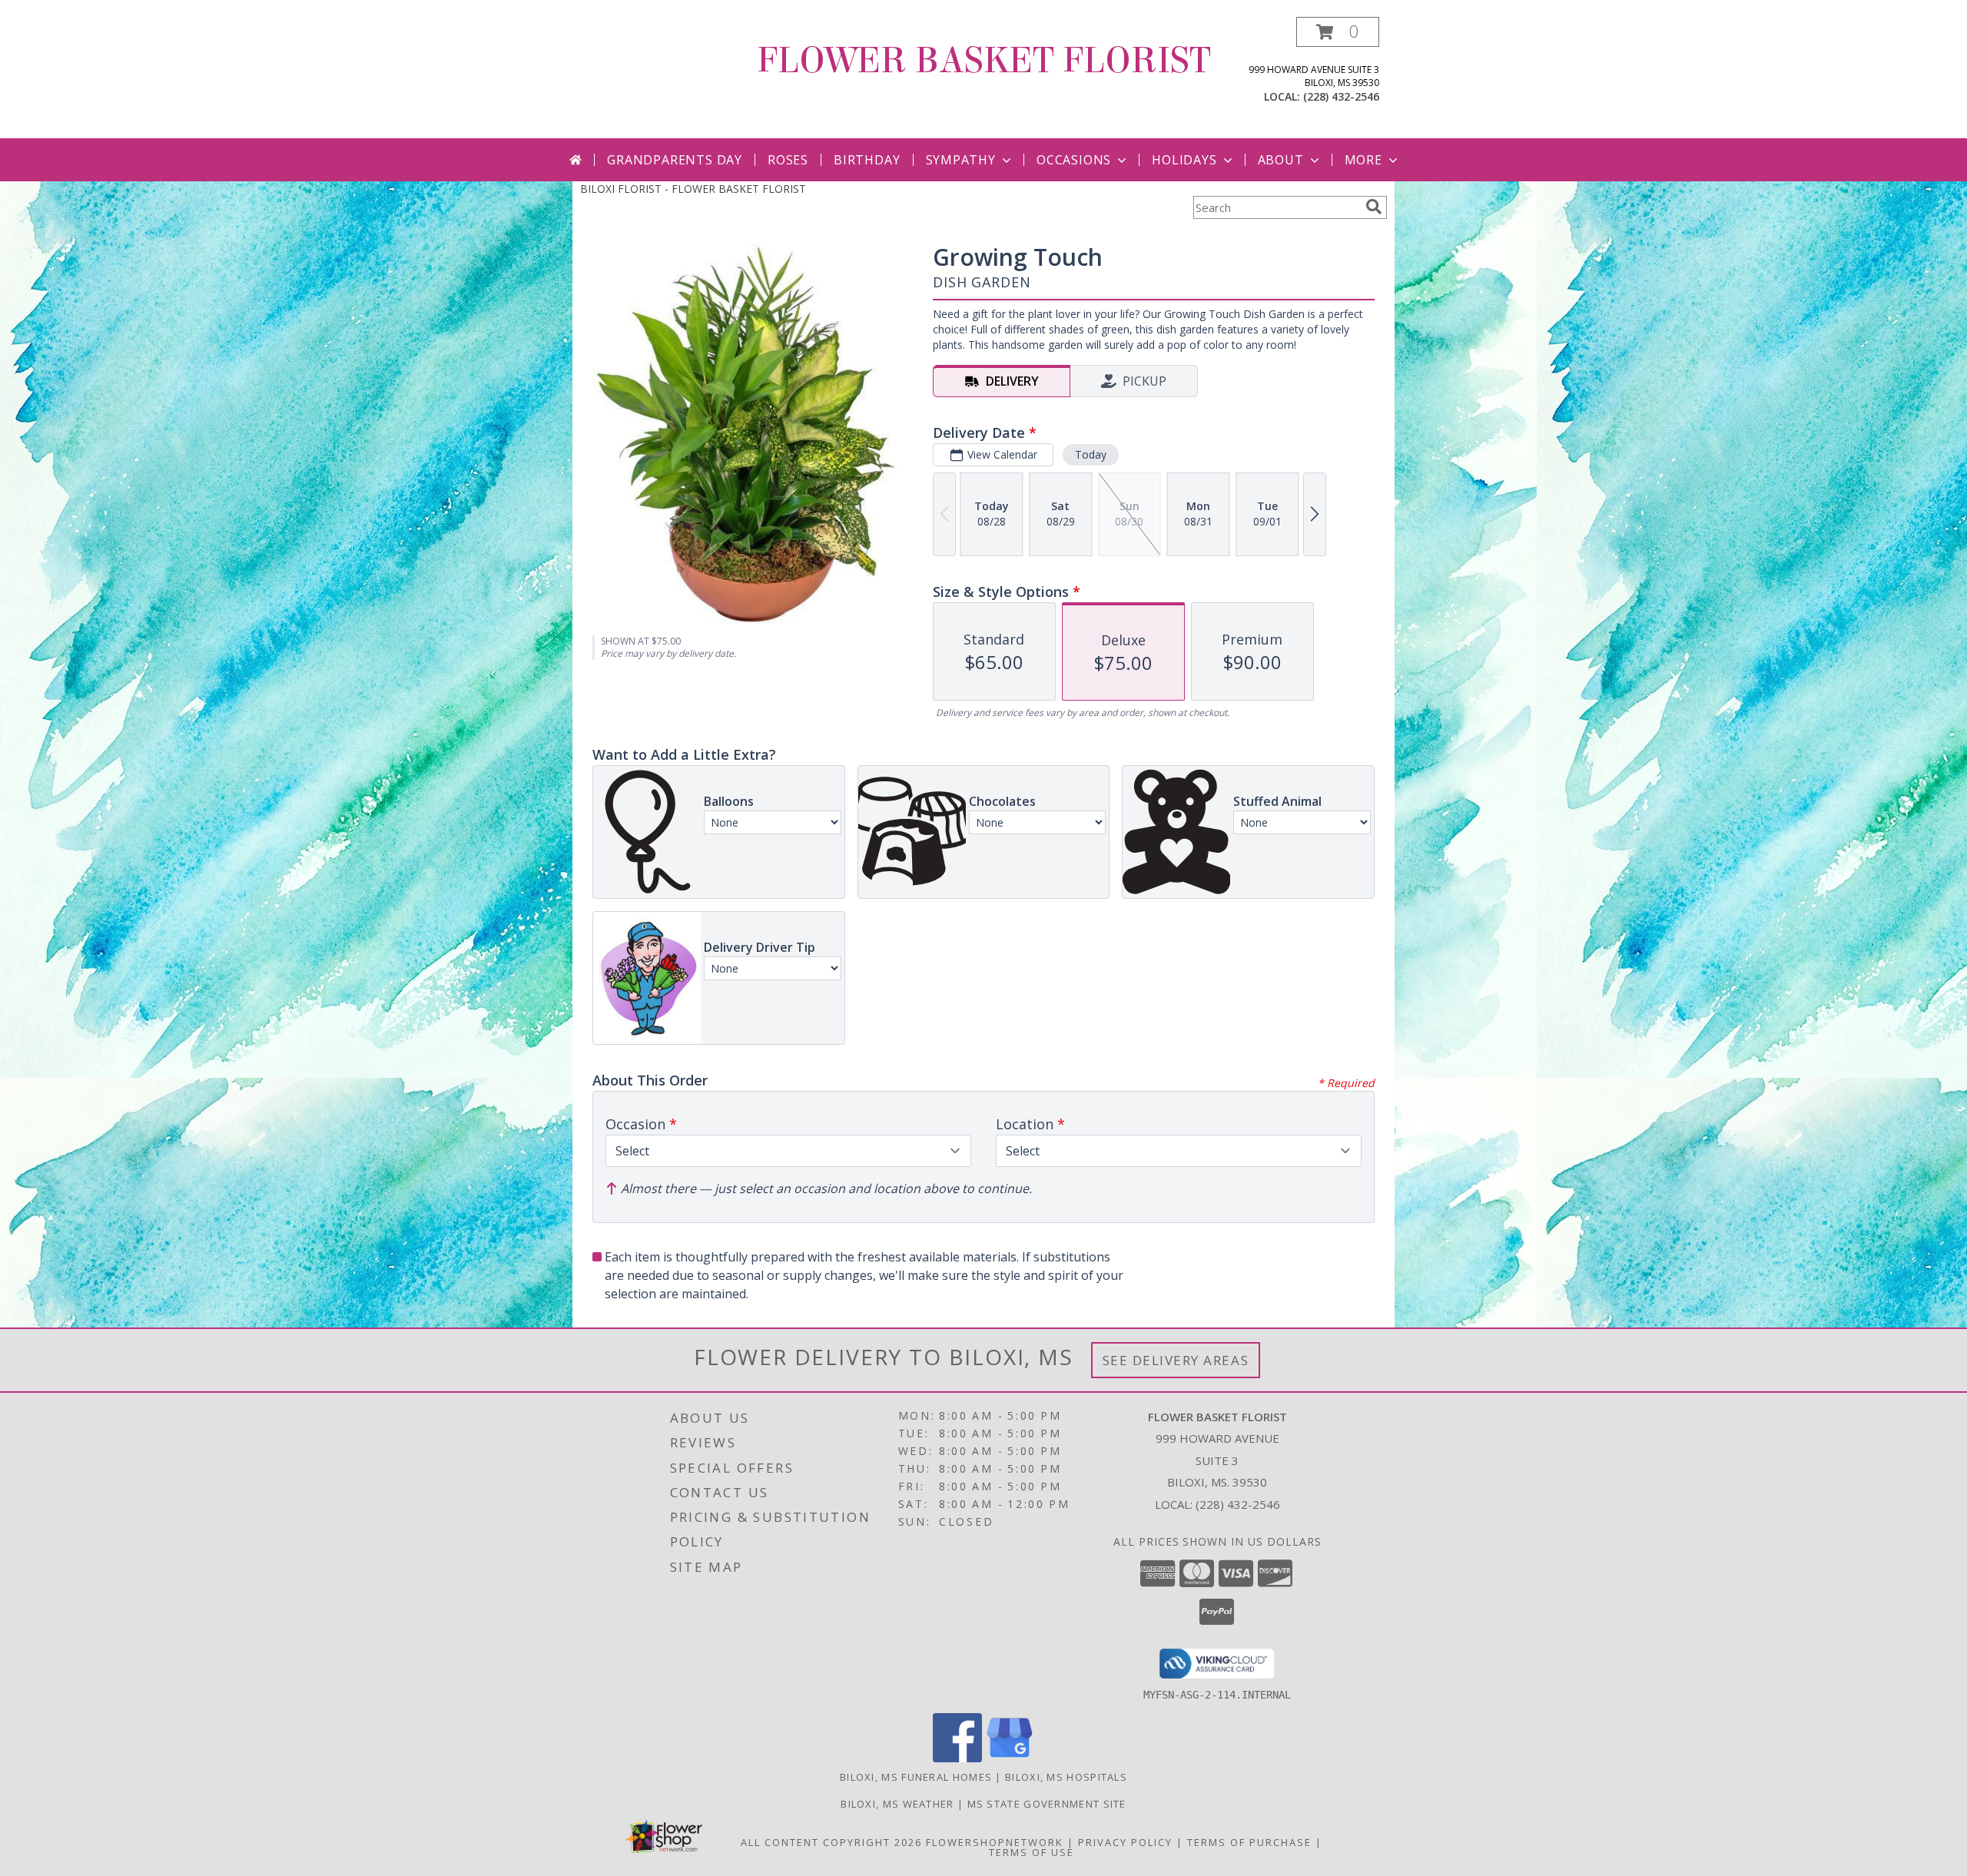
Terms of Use (1032, 1852)
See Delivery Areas (1176, 1360)
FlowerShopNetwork (995, 1842)
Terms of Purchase (1249, 1842)
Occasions (1074, 160)
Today (1091, 454)
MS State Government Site (1047, 1804)
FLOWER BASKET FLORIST (984, 61)
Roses (788, 160)
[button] (1338, 32)
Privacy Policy (1125, 1842)
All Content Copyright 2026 (831, 1842)
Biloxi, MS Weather (897, 1804)
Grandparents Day (675, 160)
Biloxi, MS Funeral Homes (916, 1777)
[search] (1374, 207)
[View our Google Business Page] (1010, 1758)
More (1363, 160)
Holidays (1184, 160)
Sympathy (961, 160)
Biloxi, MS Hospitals (1066, 1777)
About (1281, 160)
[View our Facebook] (957, 1758)
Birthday (867, 160)
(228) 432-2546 (1341, 96)
